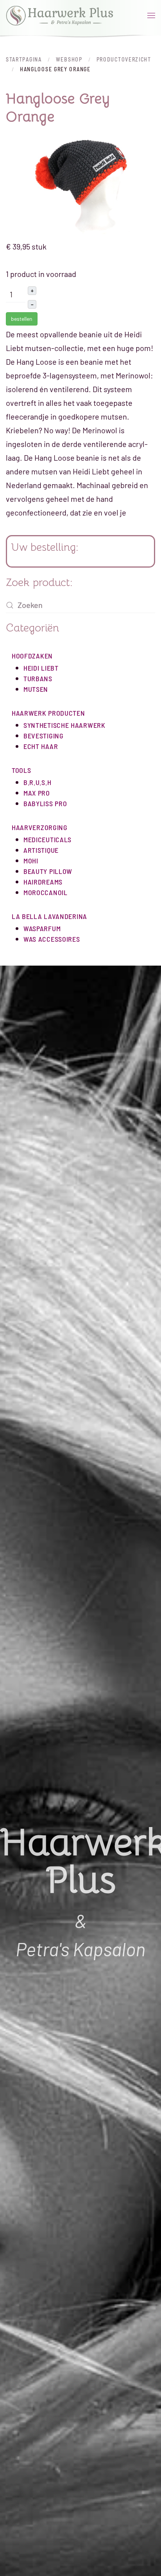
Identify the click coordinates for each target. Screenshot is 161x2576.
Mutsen (36, 689)
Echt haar (41, 746)
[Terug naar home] (60, 16)
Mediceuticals (47, 839)
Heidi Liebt (41, 668)
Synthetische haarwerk (64, 725)
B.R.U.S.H (37, 782)
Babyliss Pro (45, 803)
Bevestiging (44, 736)
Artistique (41, 850)
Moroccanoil (46, 892)
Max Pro (37, 793)
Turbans (38, 678)
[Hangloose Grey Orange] (80, 186)
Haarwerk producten (48, 713)
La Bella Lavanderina (49, 916)
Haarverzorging (40, 827)
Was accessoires (52, 939)
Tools (21, 770)
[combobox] (80, 605)
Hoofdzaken (32, 656)
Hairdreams (43, 882)
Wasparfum (42, 928)
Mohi (31, 861)
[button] (151, 16)
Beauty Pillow (48, 871)
